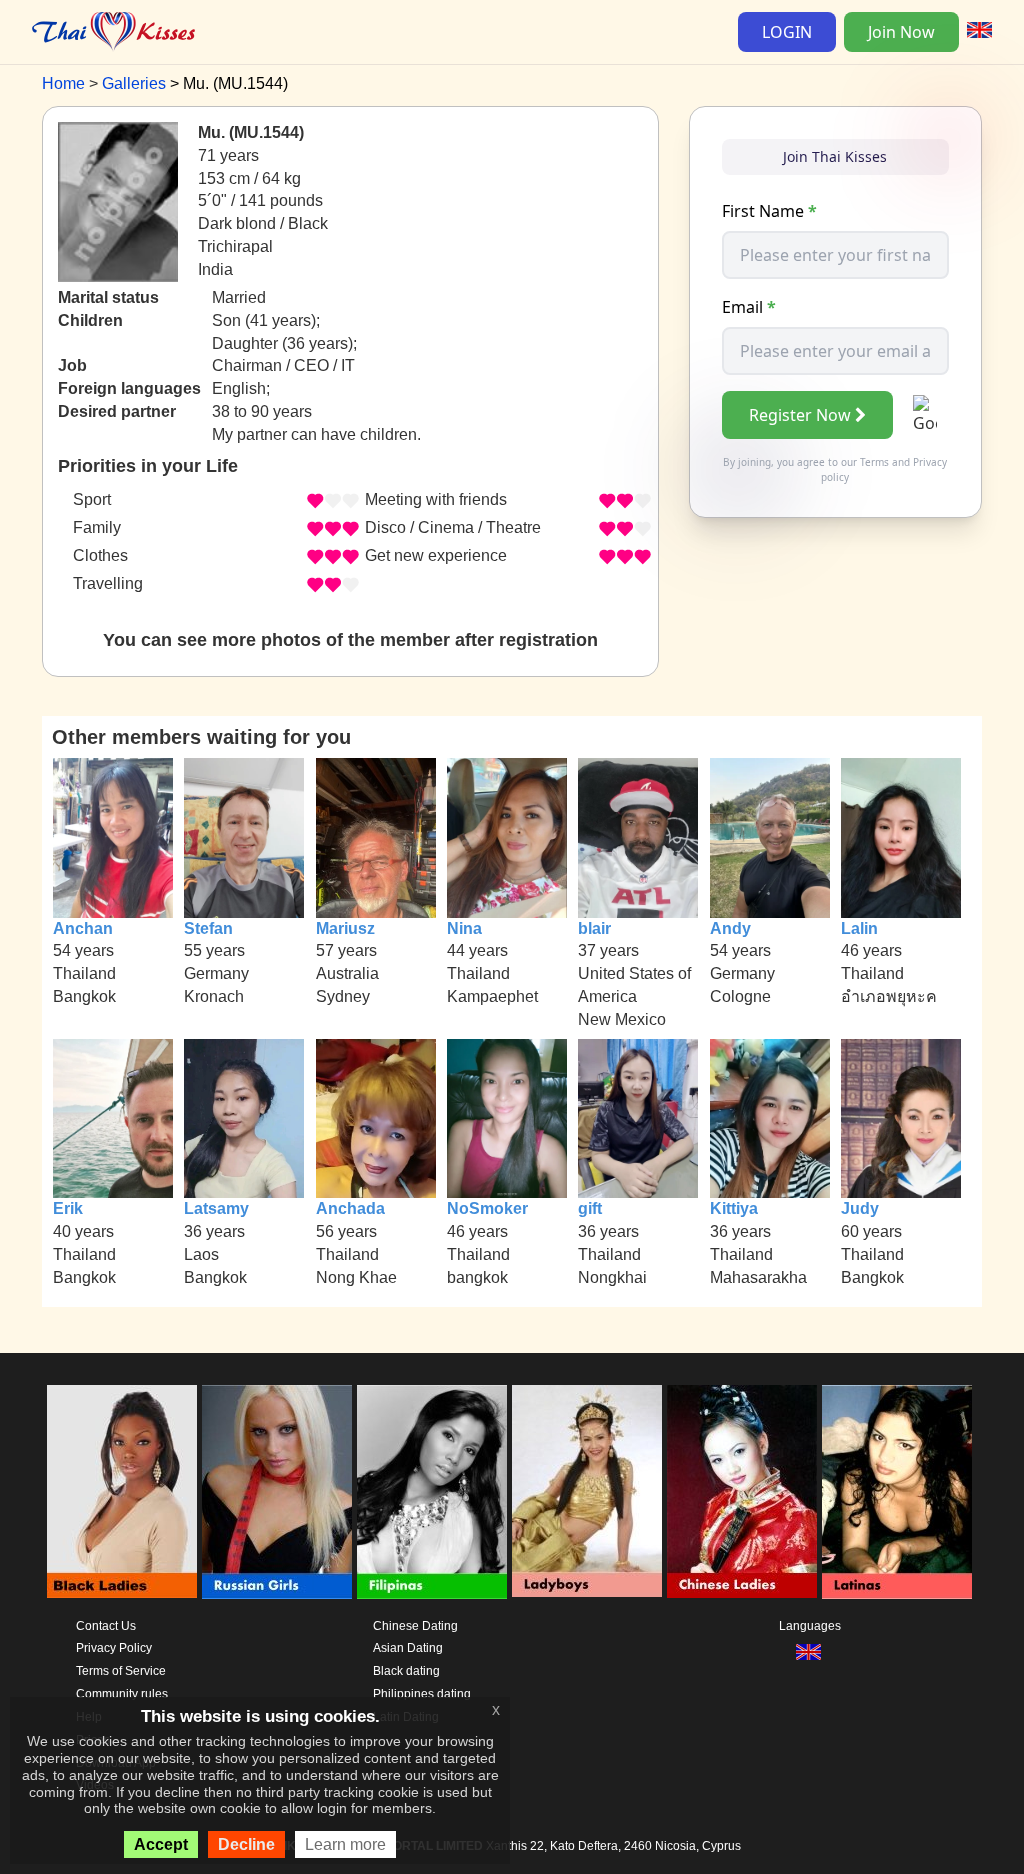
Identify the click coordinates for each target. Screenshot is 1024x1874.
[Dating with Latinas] (897, 1492)
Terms (874, 462)
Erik (68, 1208)
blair (594, 928)
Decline (246, 1844)
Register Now (800, 415)
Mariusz (345, 928)
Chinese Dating (415, 1626)
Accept (161, 1844)
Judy (860, 1208)
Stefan (208, 928)
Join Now (901, 32)
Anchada (350, 1208)
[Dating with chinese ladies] (742, 1492)
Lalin (859, 928)
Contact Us (106, 1626)
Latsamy (216, 1208)
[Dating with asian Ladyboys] (587, 1492)
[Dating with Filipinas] (432, 1492)
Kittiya (734, 1208)
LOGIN (787, 32)
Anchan (83, 928)
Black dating (406, 1671)
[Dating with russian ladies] (277, 1492)
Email (749, 307)
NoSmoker (487, 1208)
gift (590, 1208)
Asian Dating (408, 1648)
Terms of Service (121, 1671)
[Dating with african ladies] (122, 1492)
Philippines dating (422, 1694)
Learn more (345, 1844)
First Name (769, 211)
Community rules (122, 1694)
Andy (730, 928)
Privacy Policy (114, 1648)
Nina (464, 928)
